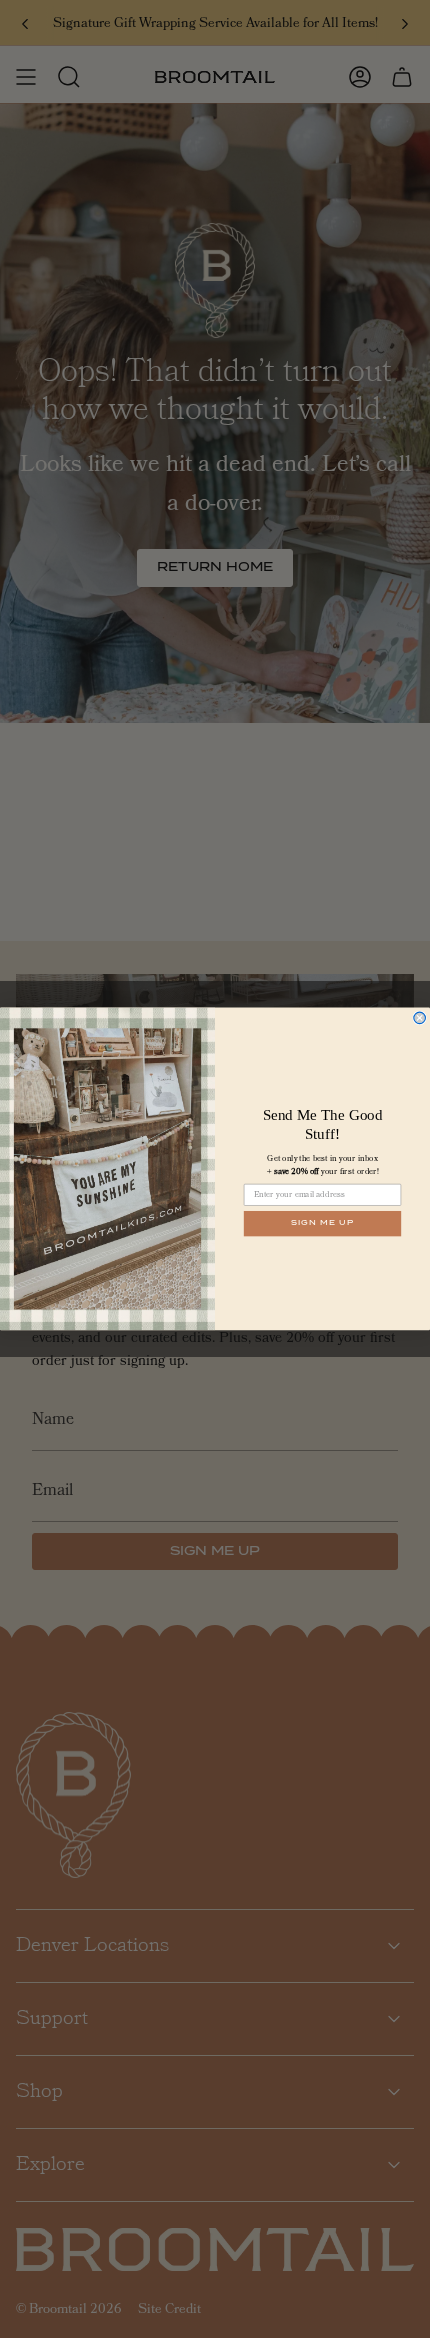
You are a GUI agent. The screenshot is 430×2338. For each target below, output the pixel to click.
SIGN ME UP (322, 1223)
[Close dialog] (420, 1018)
